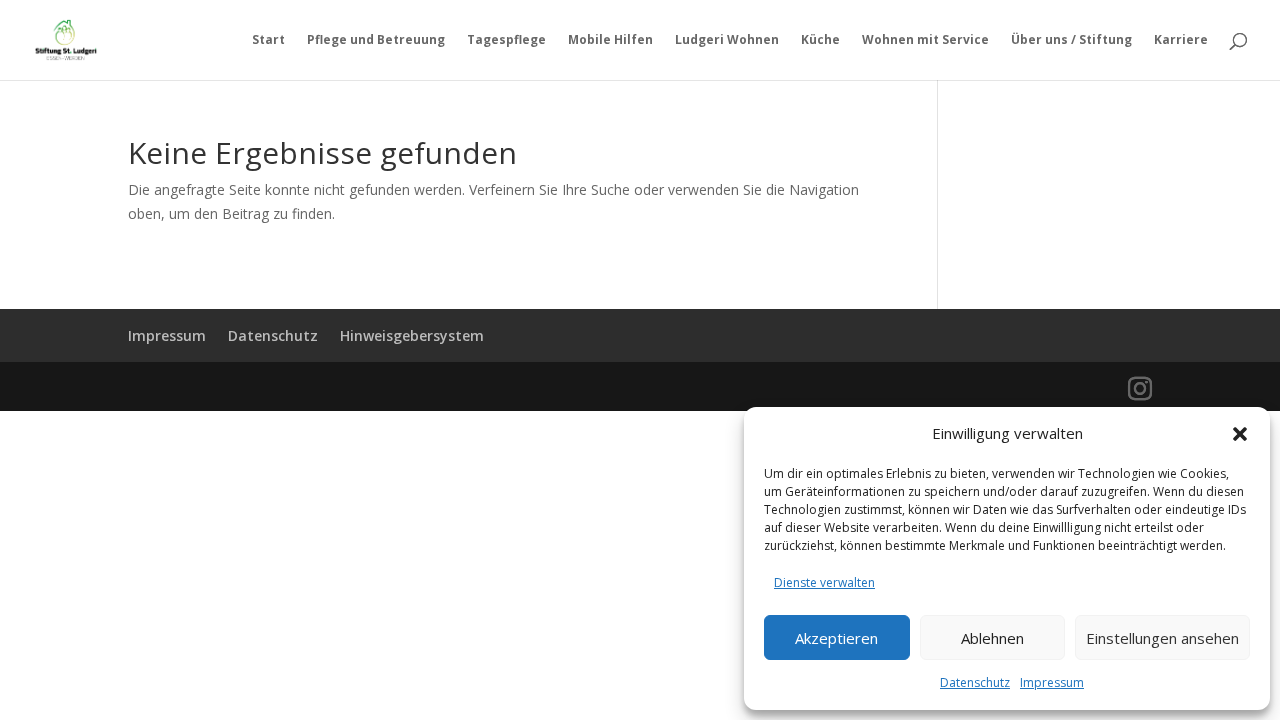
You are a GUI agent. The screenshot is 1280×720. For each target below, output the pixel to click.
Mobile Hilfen (610, 40)
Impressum (1052, 682)
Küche (820, 40)
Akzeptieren (836, 638)
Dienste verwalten (824, 582)
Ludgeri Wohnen (727, 40)
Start (268, 40)
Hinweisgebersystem (412, 335)
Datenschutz (975, 682)
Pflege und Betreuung (376, 40)
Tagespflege (506, 40)
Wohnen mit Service (925, 40)
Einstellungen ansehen (1162, 638)
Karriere (1181, 40)
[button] (1240, 434)
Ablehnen (992, 638)
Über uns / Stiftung (1071, 40)
